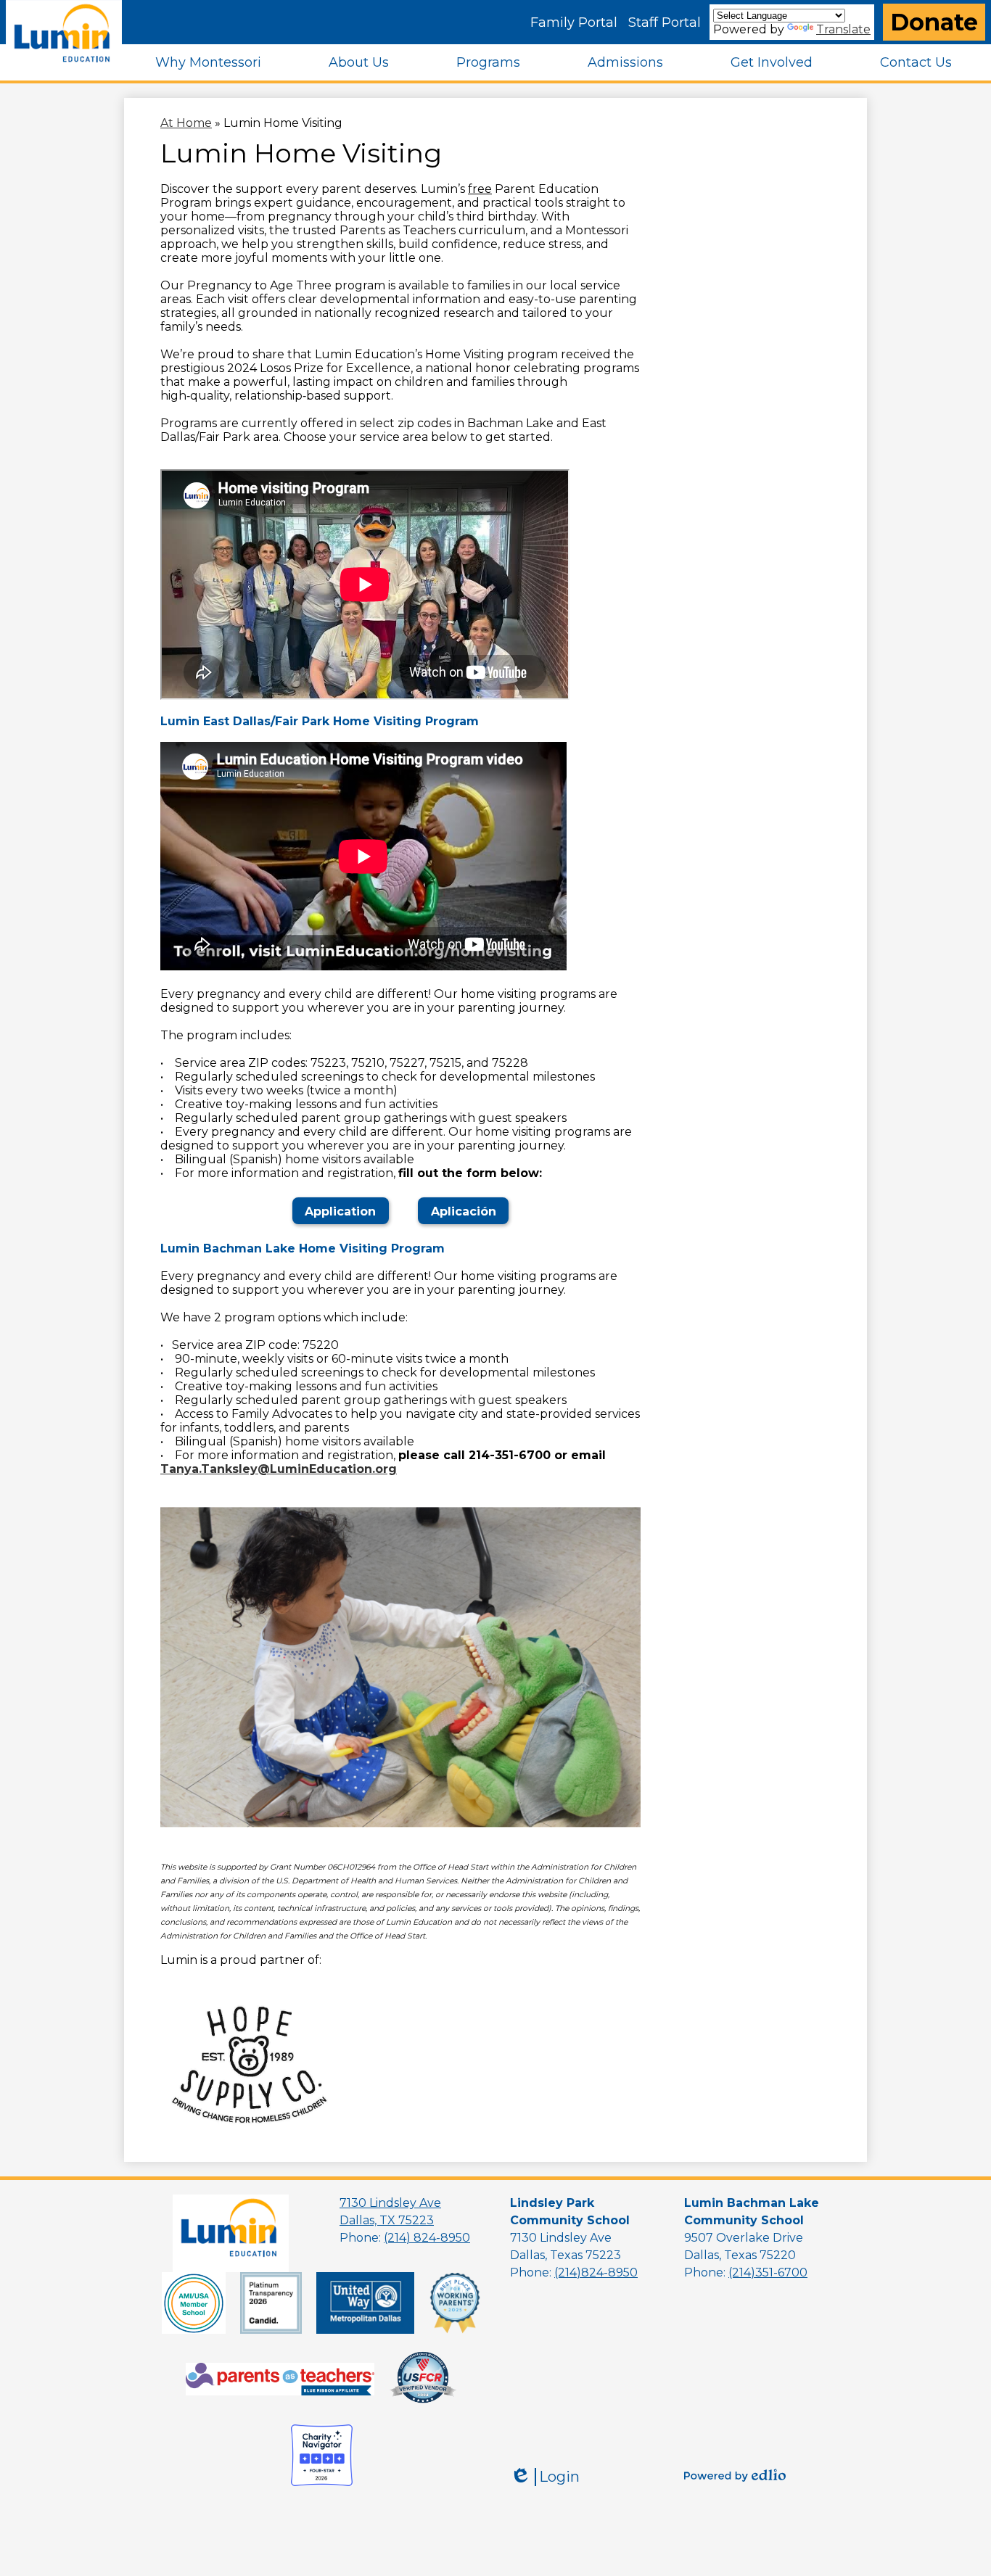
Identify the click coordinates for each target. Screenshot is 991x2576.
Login (545, 2477)
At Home (186, 123)
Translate (843, 29)
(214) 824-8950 (427, 2238)
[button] (208, 62)
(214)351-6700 (768, 2272)
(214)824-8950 (596, 2272)
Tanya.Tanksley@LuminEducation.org (279, 1469)
